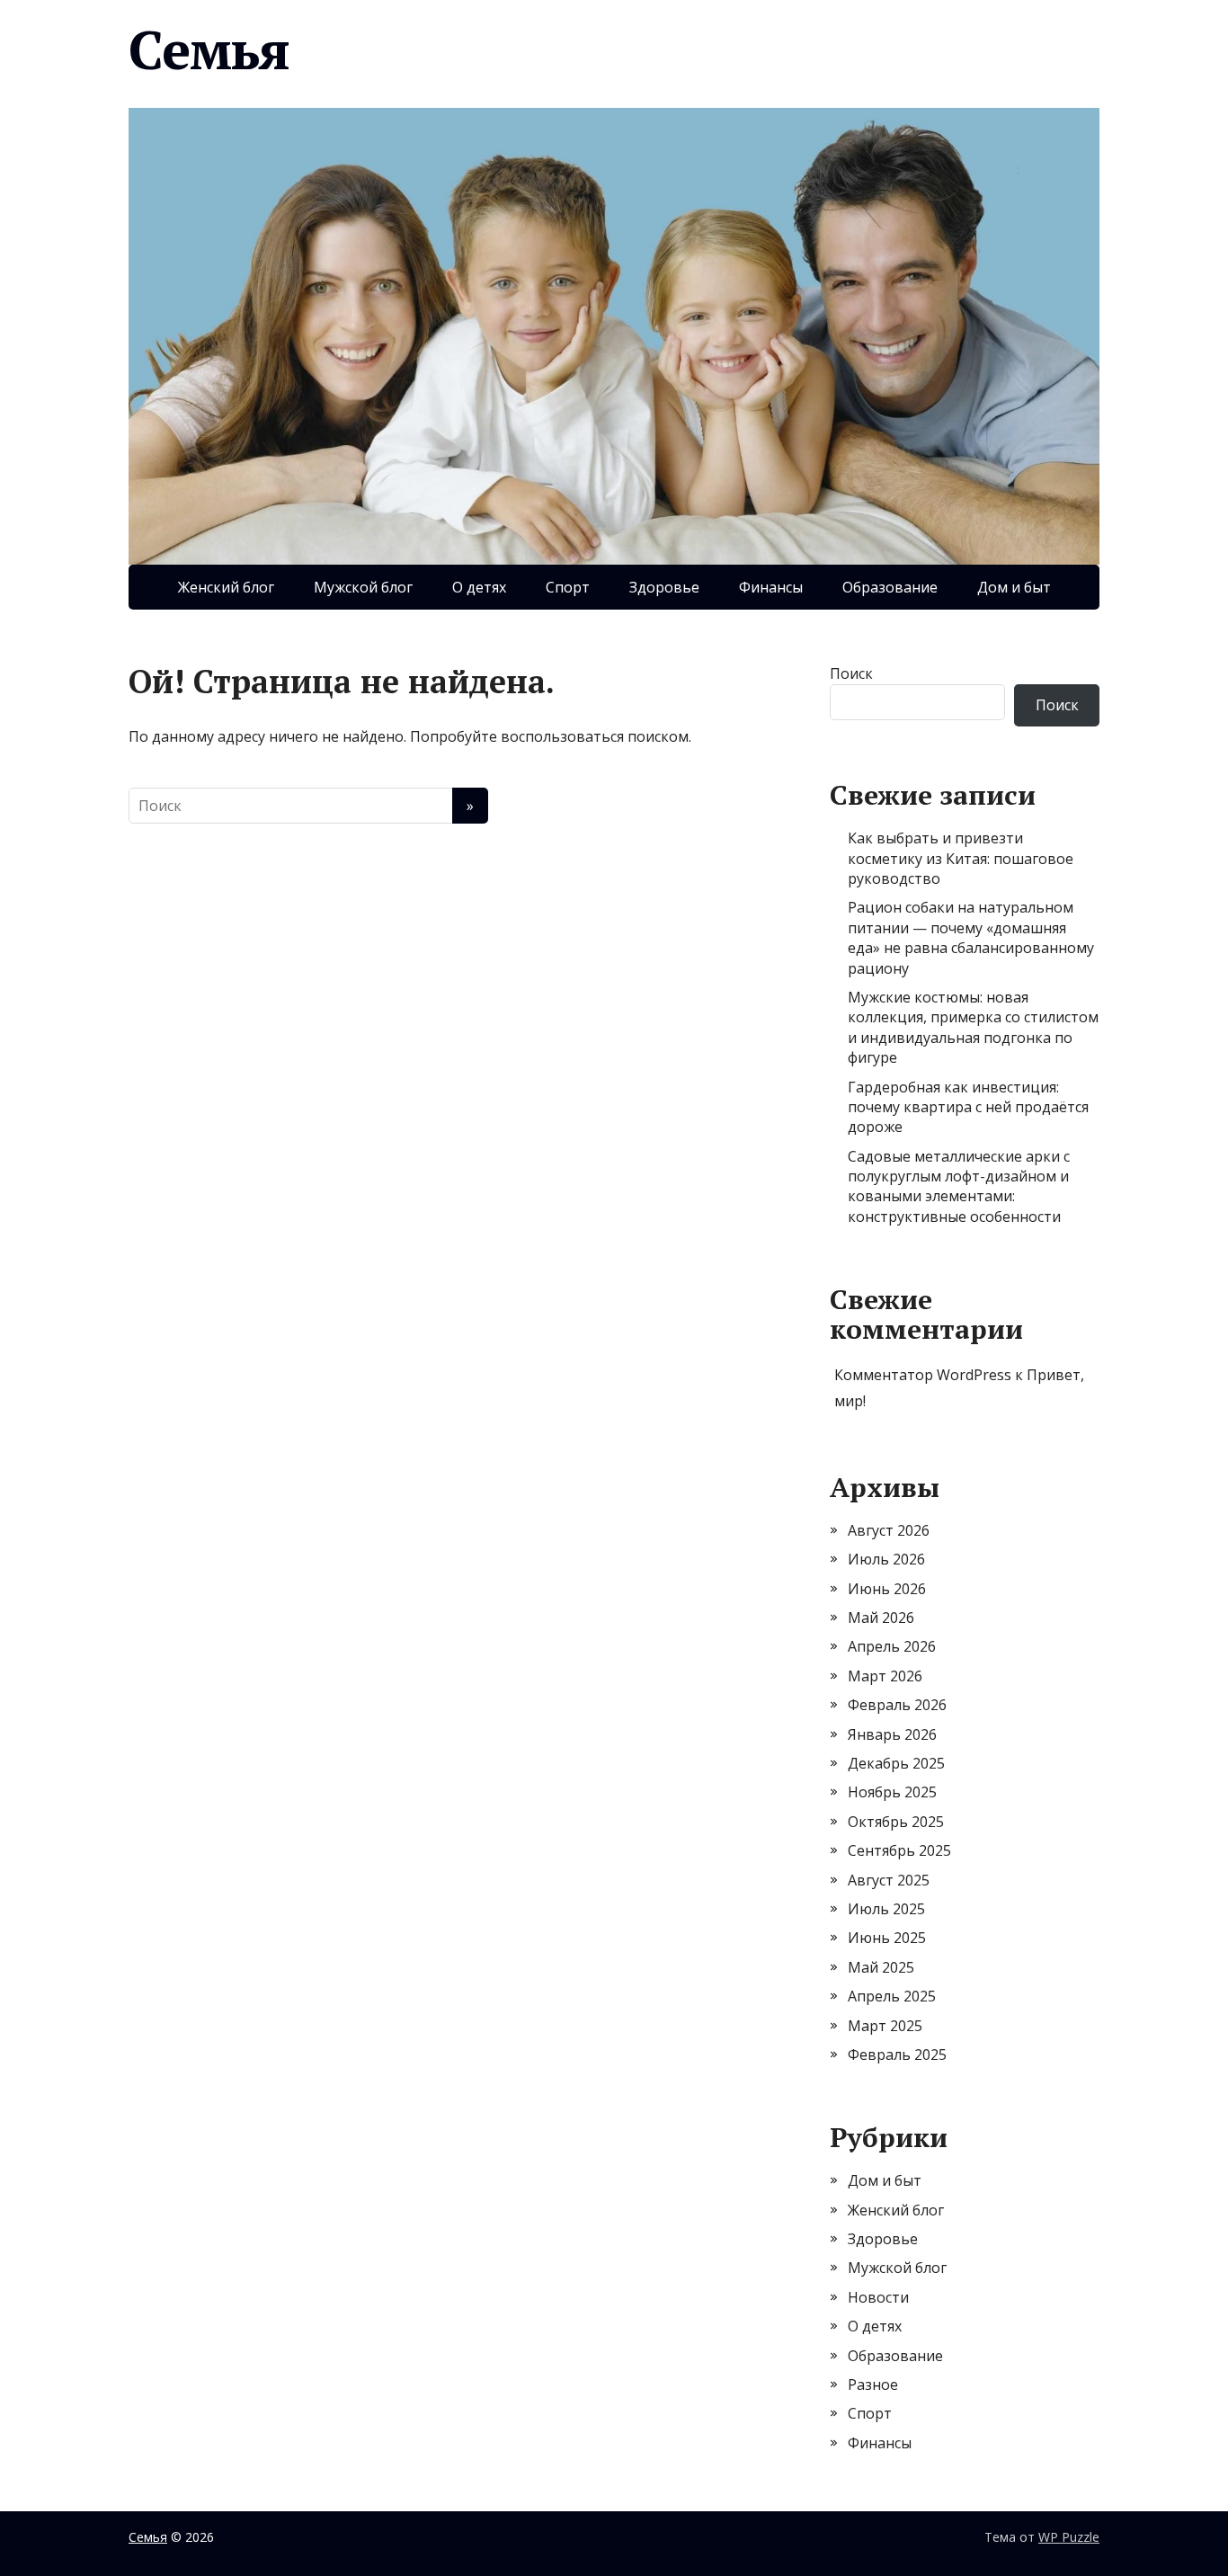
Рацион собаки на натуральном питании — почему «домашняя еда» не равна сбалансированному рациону (971, 937)
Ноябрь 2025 (892, 1792)
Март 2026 (885, 1676)
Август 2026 (889, 1530)
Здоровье (664, 587)
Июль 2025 (886, 1909)
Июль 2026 (886, 1559)
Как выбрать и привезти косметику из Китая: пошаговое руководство (961, 858)
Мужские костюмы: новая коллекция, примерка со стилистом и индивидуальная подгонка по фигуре (973, 1027)
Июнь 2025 (887, 1938)
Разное (873, 2384)
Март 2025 (885, 2026)
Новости (878, 2297)
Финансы (771, 587)
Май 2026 (881, 1618)
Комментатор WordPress (923, 1375)
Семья (209, 49)
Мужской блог (363, 587)
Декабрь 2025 (896, 1763)
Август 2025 (889, 1880)
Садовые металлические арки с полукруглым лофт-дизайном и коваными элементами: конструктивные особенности (959, 1186)
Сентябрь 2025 (899, 1850)
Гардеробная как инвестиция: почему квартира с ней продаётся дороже (968, 1107)
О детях (479, 587)
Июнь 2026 (887, 1589)
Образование (890, 587)
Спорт (568, 587)
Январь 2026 (892, 1734)
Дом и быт (1014, 587)
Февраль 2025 (897, 2055)
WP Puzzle (1069, 2537)
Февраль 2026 (897, 1705)
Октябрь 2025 (896, 1822)
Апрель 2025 (892, 1996)
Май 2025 (881, 1967)
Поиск (851, 673)
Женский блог (226, 587)
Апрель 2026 (892, 1646)
